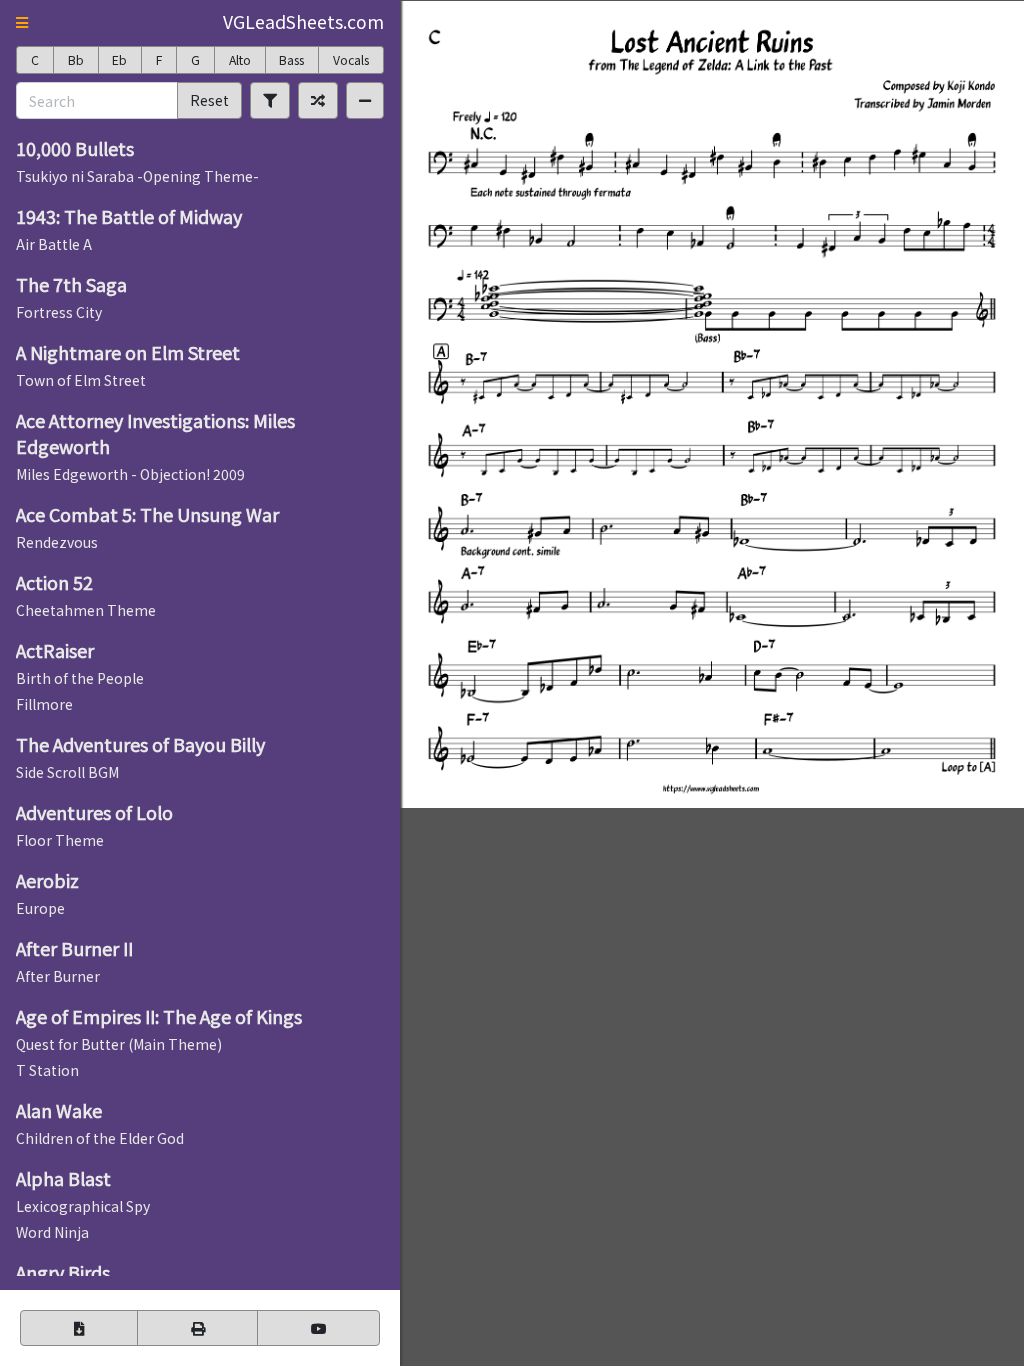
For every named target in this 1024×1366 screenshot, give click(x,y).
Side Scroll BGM (67, 772)
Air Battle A (54, 244)
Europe (40, 908)
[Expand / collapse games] (365, 100)
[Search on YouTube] (318, 1328)
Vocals (351, 60)
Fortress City (59, 312)
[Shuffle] (318, 100)
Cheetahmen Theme (86, 610)
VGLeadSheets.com (303, 21)
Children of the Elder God (100, 1138)
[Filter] (270, 100)
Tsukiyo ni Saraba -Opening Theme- (137, 176)
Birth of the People (80, 678)
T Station (47, 1070)
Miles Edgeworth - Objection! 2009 (130, 474)
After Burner (58, 976)
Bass (291, 60)
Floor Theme (60, 840)
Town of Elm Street (81, 380)
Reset (209, 100)
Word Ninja (52, 1232)
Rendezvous (57, 542)
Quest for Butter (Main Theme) (119, 1044)
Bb (76, 60)
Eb (119, 60)
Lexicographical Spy (83, 1206)
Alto (240, 60)
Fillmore (44, 704)
